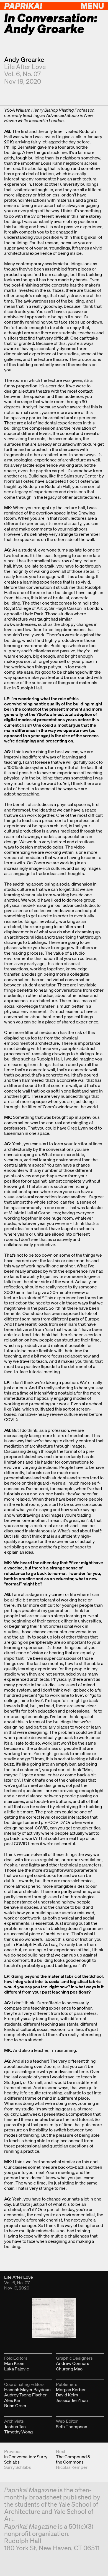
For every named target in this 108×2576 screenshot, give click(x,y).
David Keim (67, 2395)
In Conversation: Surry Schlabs (26, 2459)
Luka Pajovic (16, 2369)
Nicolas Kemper (72, 2467)
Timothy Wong (18, 2432)
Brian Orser (15, 2406)
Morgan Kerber (71, 2389)
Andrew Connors (73, 2363)
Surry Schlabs (18, 2467)
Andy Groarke (24, 60)
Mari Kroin (14, 2363)
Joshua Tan (15, 2427)
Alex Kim (13, 2400)
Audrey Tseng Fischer (25, 2395)
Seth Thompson (72, 2427)
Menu (92, 6)
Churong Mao (69, 2369)
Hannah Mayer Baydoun (27, 2389)
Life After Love (25, 67)
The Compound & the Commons (73, 2459)
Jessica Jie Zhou (72, 2400)
